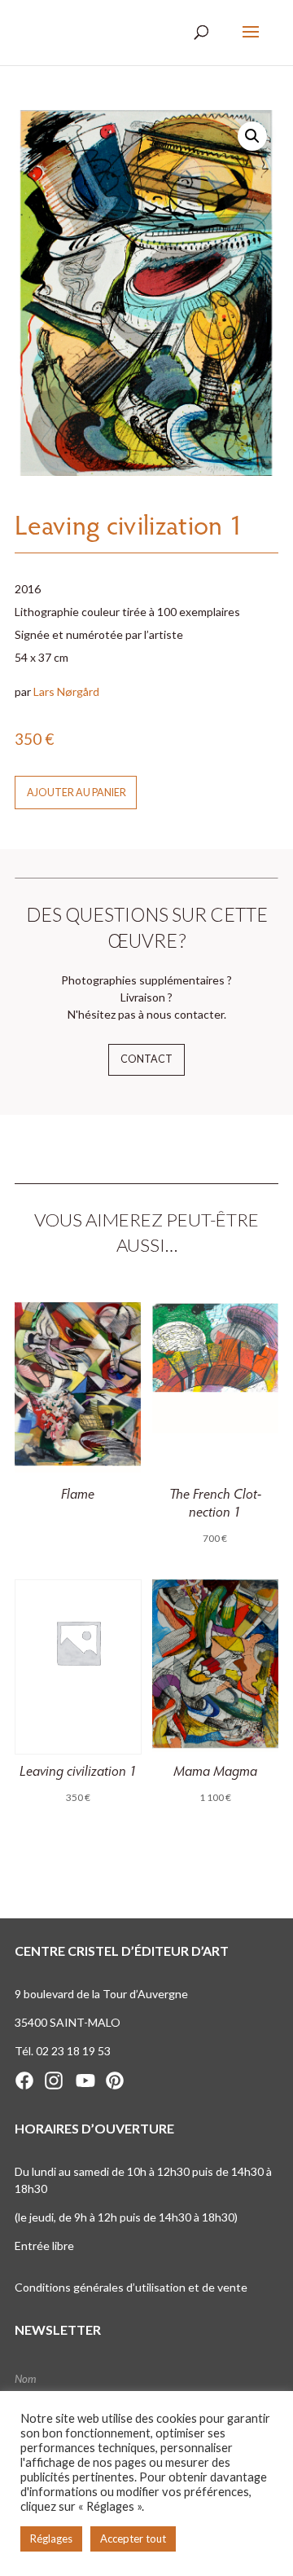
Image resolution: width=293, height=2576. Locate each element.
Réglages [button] (51, 2539)
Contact (146, 1059)
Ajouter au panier (77, 793)
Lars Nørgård (66, 691)
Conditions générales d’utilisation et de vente (131, 2287)
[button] (252, 136)
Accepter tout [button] (133, 2539)
